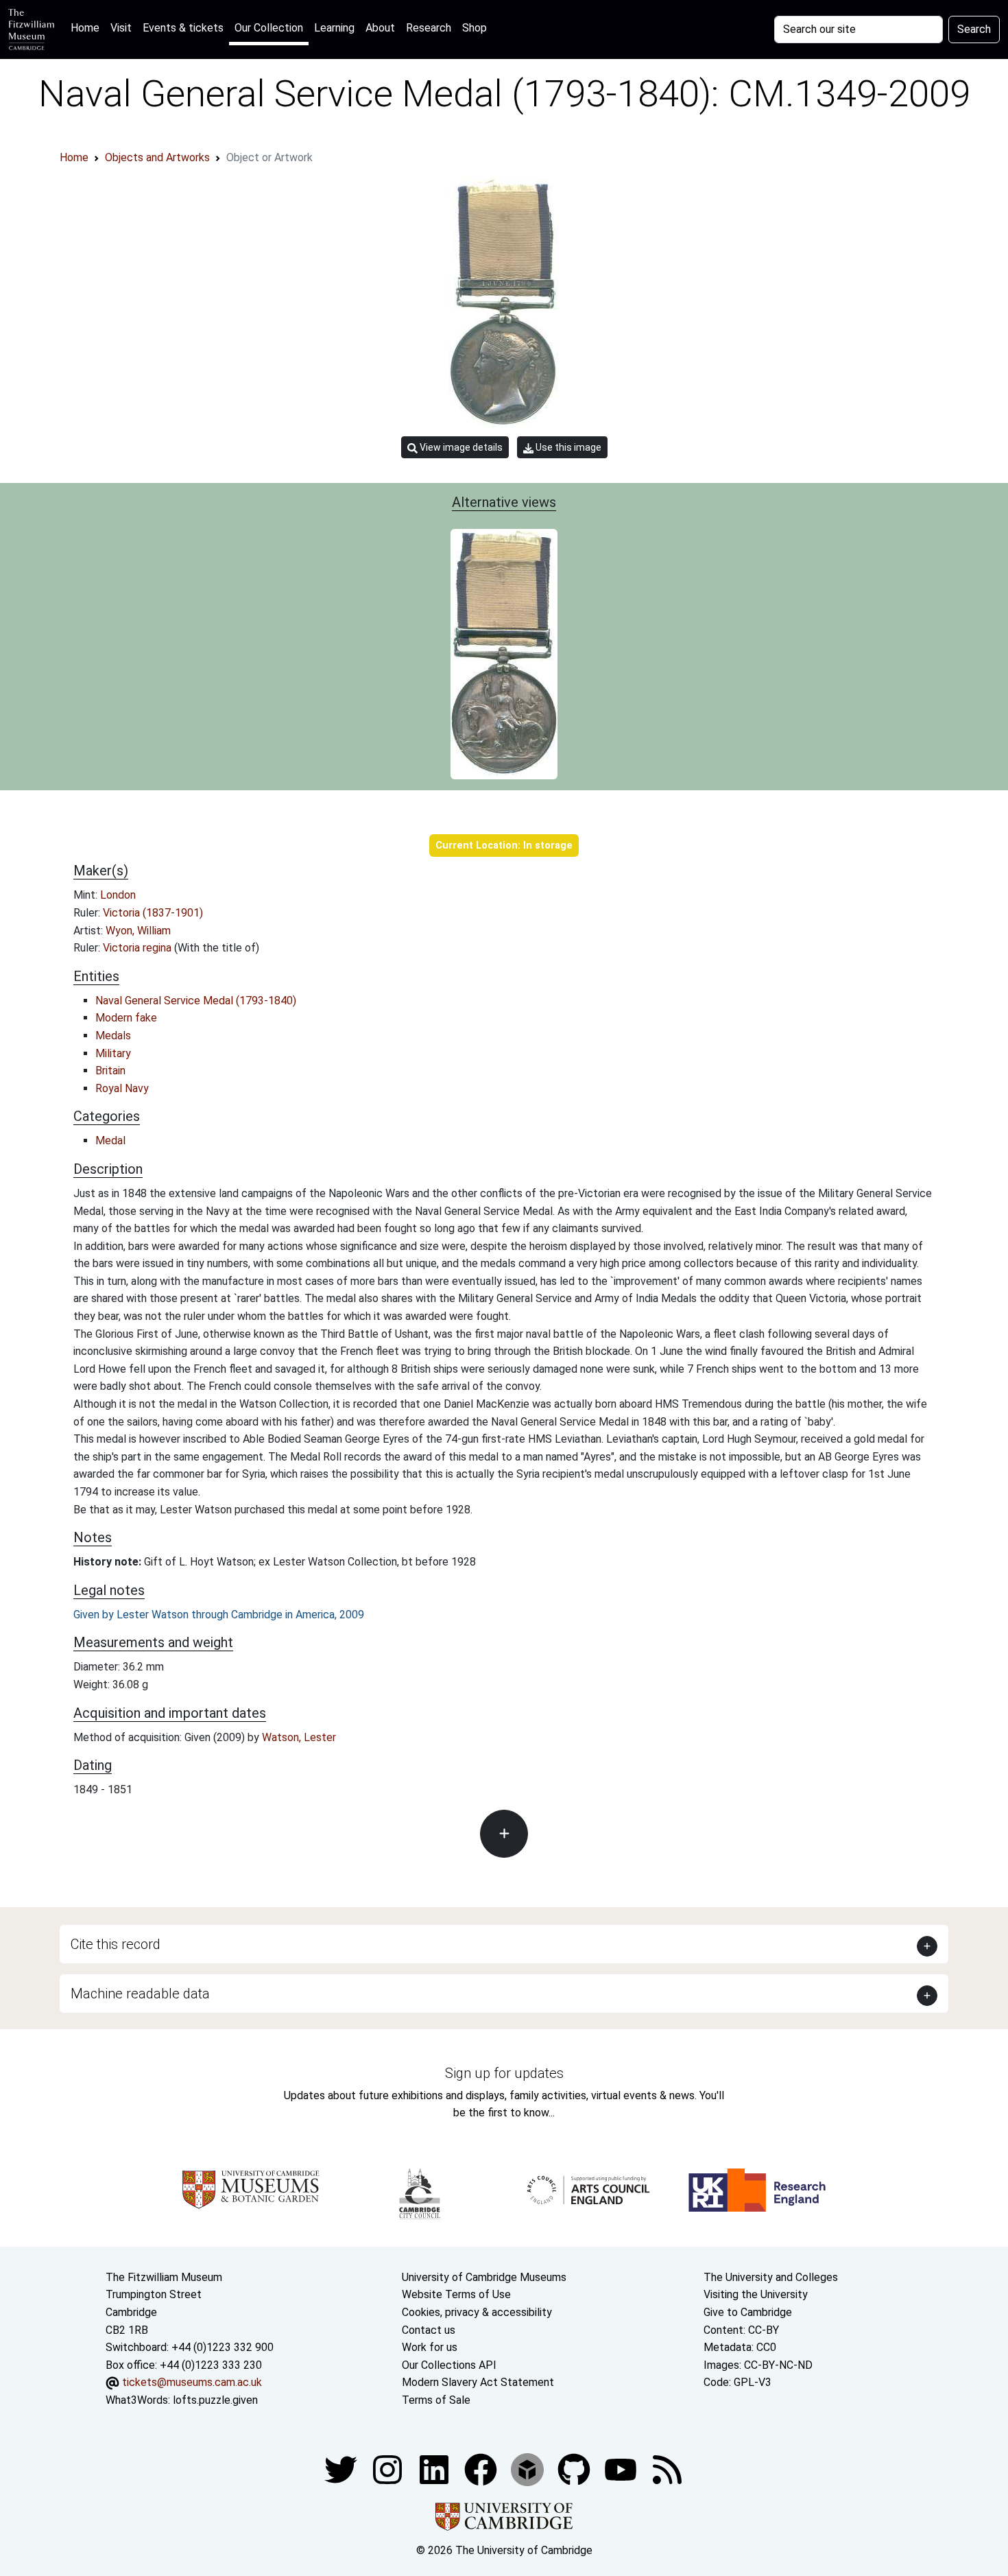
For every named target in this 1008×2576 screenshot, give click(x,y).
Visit (121, 28)
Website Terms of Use (456, 2294)
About (380, 28)
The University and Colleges (771, 2277)
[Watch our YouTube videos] (622, 2469)
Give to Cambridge (748, 2312)
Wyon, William (138, 931)
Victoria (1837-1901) (153, 913)
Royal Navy (122, 1088)
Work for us (430, 2347)
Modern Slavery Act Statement (478, 2382)
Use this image (567, 447)
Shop (475, 28)
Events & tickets (183, 28)
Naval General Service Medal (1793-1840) (196, 1001)
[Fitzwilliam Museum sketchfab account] (529, 2469)
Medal (110, 1141)
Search (974, 29)
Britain (110, 1071)
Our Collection (269, 28)
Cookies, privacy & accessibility (477, 2312)
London (118, 895)
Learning (334, 28)
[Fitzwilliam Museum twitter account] (342, 2469)
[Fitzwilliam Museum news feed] (667, 2469)
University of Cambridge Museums (484, 2277)
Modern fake (126, 1018)
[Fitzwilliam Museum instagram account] (389, 2469)
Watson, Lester (299, 1737)
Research (429, 28)
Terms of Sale (436, 2400)
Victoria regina (139, 948)
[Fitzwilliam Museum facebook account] (435, 2469)
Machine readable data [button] (140, 1994)
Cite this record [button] (116, 1944)
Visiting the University (756, 2294)
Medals (113, 1036)
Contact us (429, 2330)
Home (88, 27)
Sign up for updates (504, 2073)
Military (113, 1053)
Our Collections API (449, 2365)
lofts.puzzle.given (215, 2400)
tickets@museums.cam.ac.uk (192, 2382)
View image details (460, 447)
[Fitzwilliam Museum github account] (575, 2469)
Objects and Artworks (157, 157)
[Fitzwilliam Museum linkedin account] (482, 2469)
